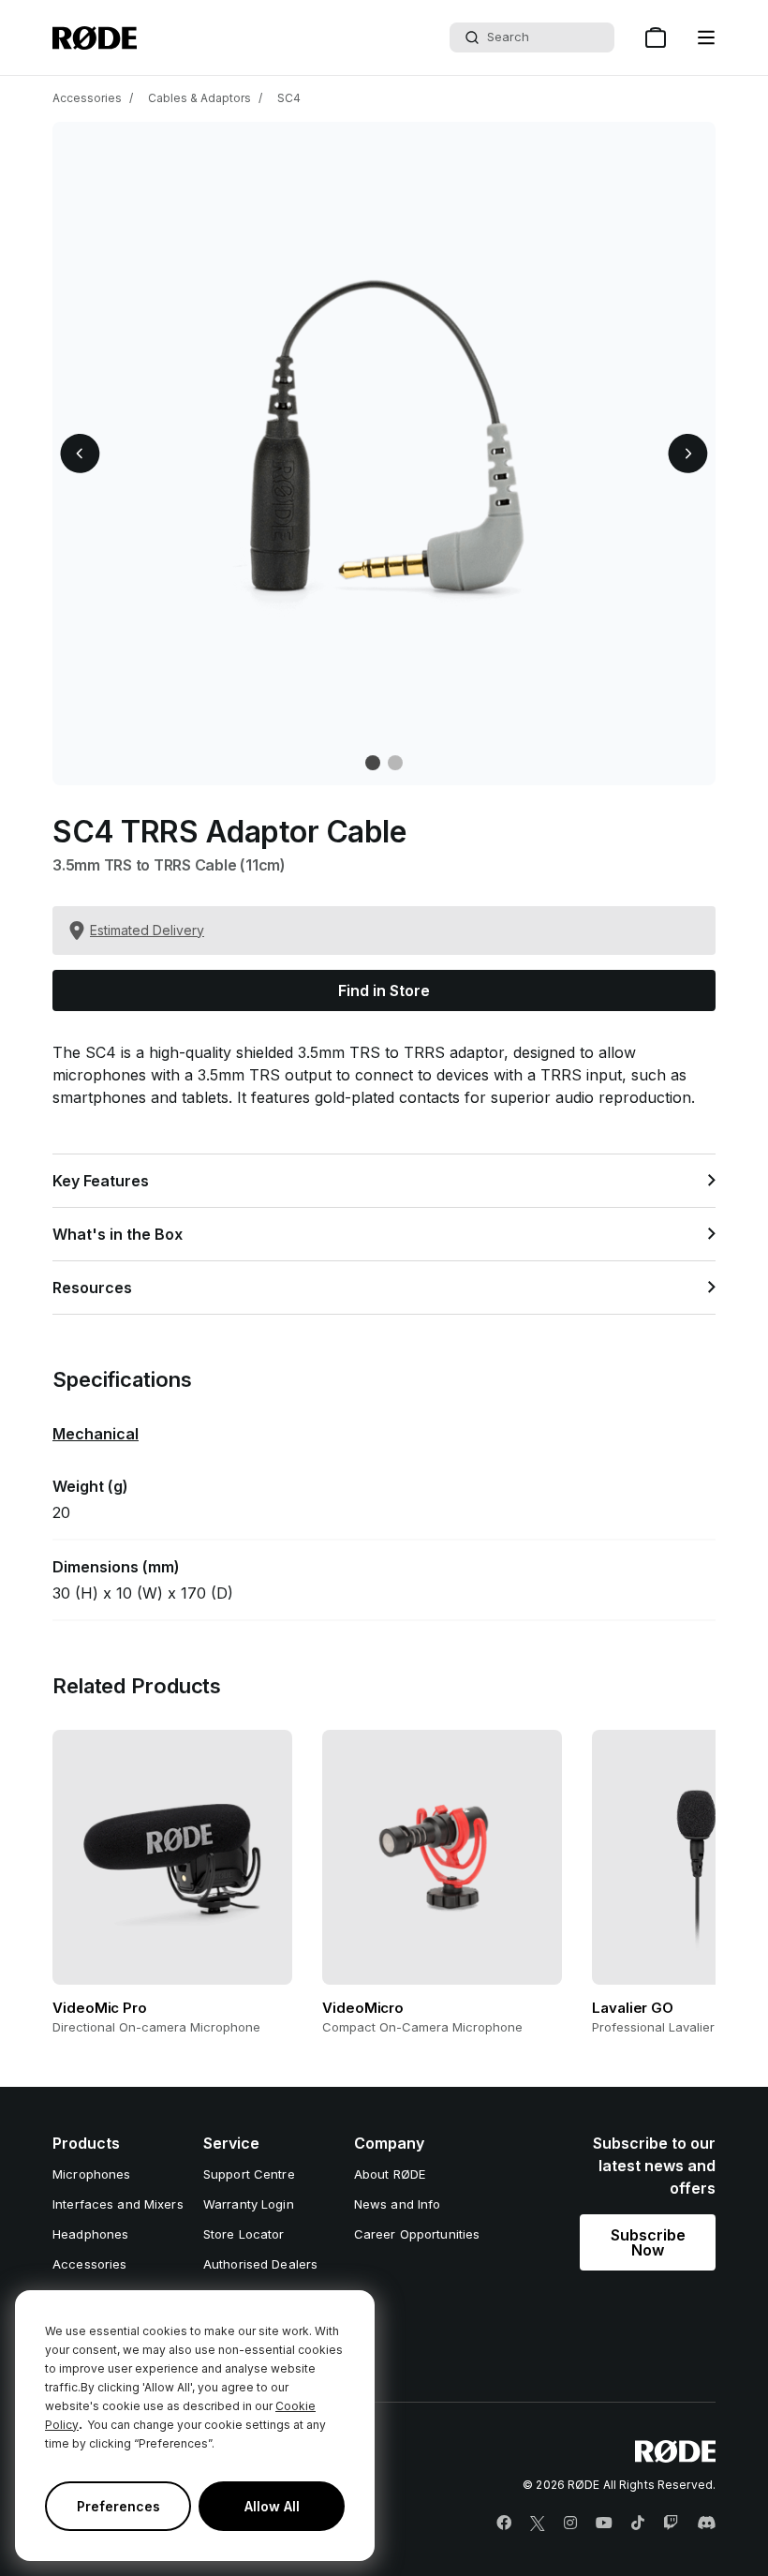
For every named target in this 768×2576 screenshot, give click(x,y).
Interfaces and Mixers (118, 2204)
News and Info (398, 2204)
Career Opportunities (417, 2234)
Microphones (91, 2174)
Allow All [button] (272, 2506)
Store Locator (244, 2234)
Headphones (90, 2234)
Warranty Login (249, 2204)
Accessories (87, 98)
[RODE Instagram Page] (570, 2524)
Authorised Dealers (260, 2264)
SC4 (289, 98)
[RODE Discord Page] (706, 2524)
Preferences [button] (118, 2506)
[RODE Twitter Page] (538, 2524)
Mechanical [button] (96, 1434)
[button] (706, 37)
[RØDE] (95, 38)
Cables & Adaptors (199, 98)
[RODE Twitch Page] (671, 2524)
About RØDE (390, 2174)
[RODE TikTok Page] (638, 2524)
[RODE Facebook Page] (504, 2524)
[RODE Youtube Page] (604, 2524)
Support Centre (249, 2174)
